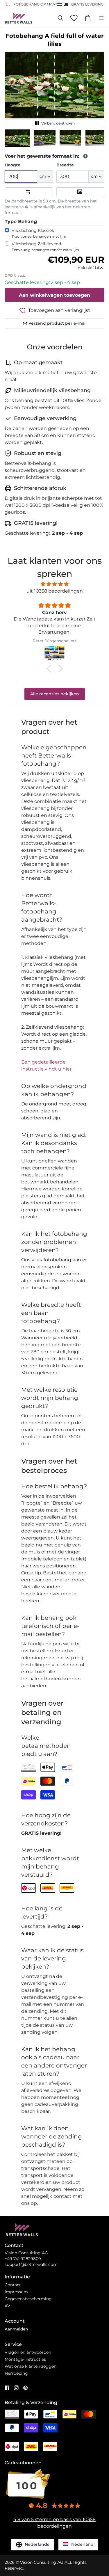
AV (7, 2306)
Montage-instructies (25, 2359)
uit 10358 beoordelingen (55, 591)
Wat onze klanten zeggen (31, 2366)
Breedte (65, 165)
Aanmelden (16, 2329)
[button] (17, 138)
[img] (54, 584)
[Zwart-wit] (81, 192)
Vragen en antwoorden (28, 2352)
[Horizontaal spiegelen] (29, 192)
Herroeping (16, 2373)
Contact (13, 2285)
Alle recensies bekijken (55, 694)
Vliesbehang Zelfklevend (45, 247)
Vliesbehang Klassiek (39, 233)
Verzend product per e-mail (58, 323)
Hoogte (12, 165)
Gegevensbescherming (28, 2299)
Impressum (16, 2292)
